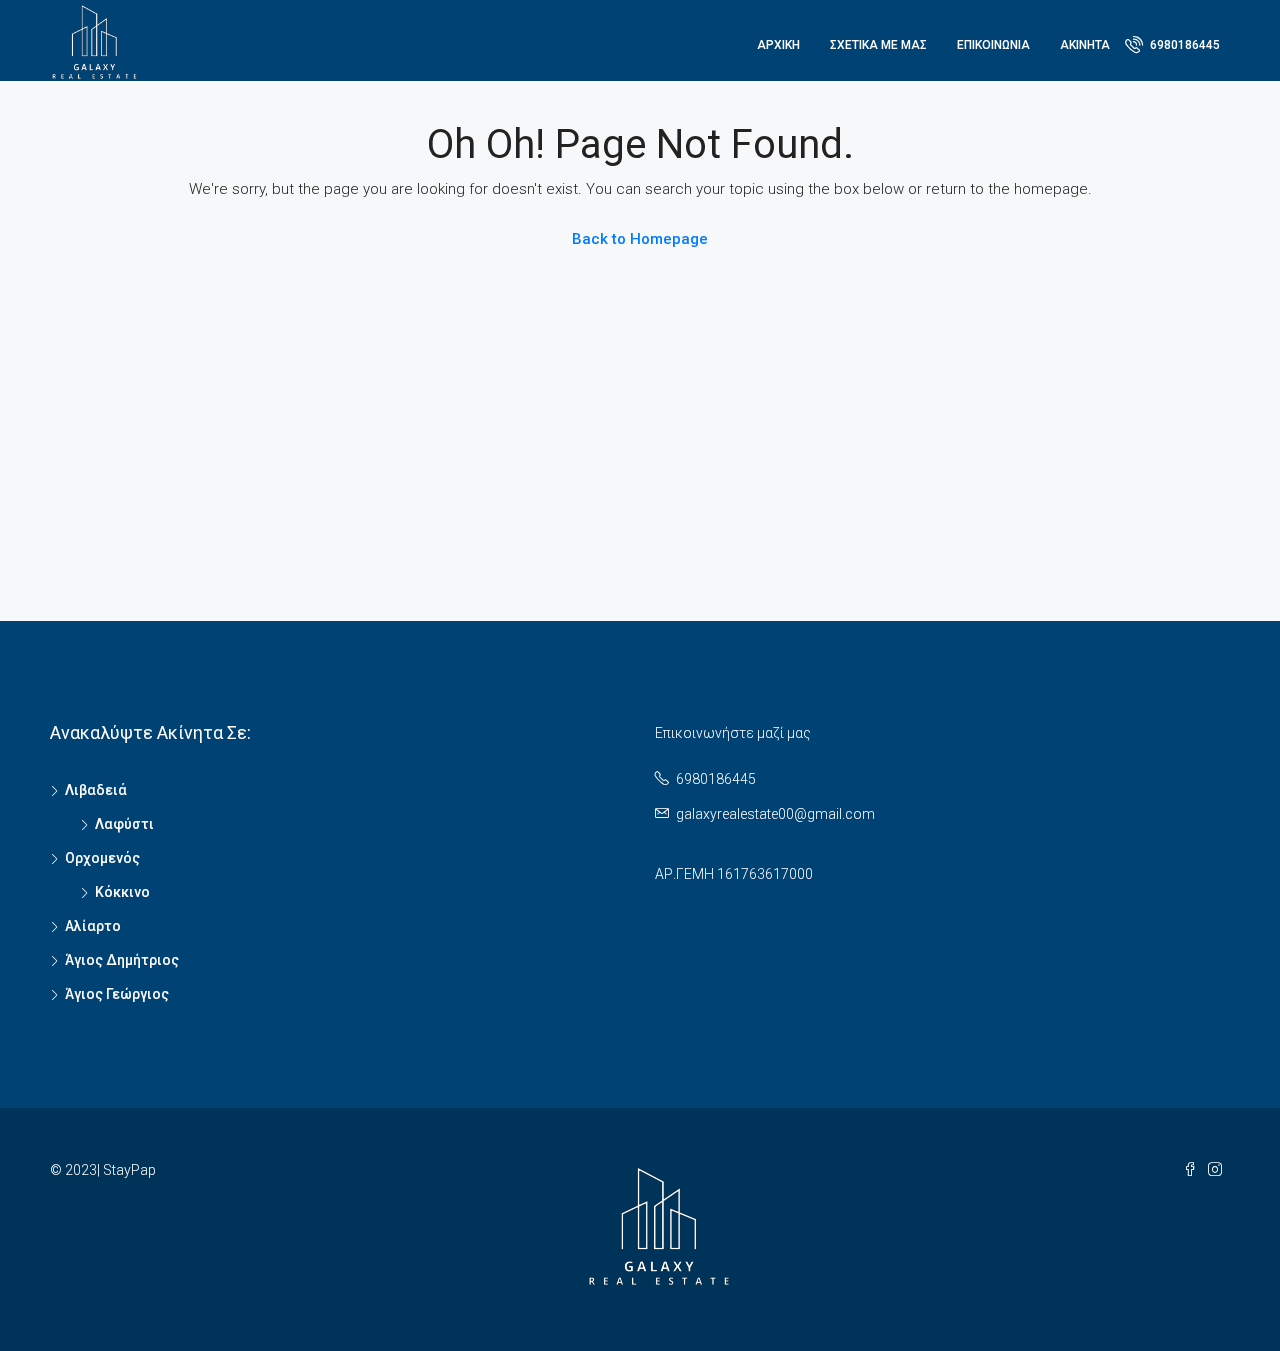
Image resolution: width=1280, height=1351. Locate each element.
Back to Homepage (640, 239)
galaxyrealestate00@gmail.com (775, 814)
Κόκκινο (122, 892)
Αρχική (778, 45)
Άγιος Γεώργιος (117, 994)
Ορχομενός (102, 858)
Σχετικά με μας (878, 45)
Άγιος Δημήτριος (122, 960)
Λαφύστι (124, 824)
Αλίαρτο (93, 926)
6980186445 (1183, 45)
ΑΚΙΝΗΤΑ (1085, 45)
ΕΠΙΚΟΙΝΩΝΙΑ (993, 45)
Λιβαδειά (96, 790)
